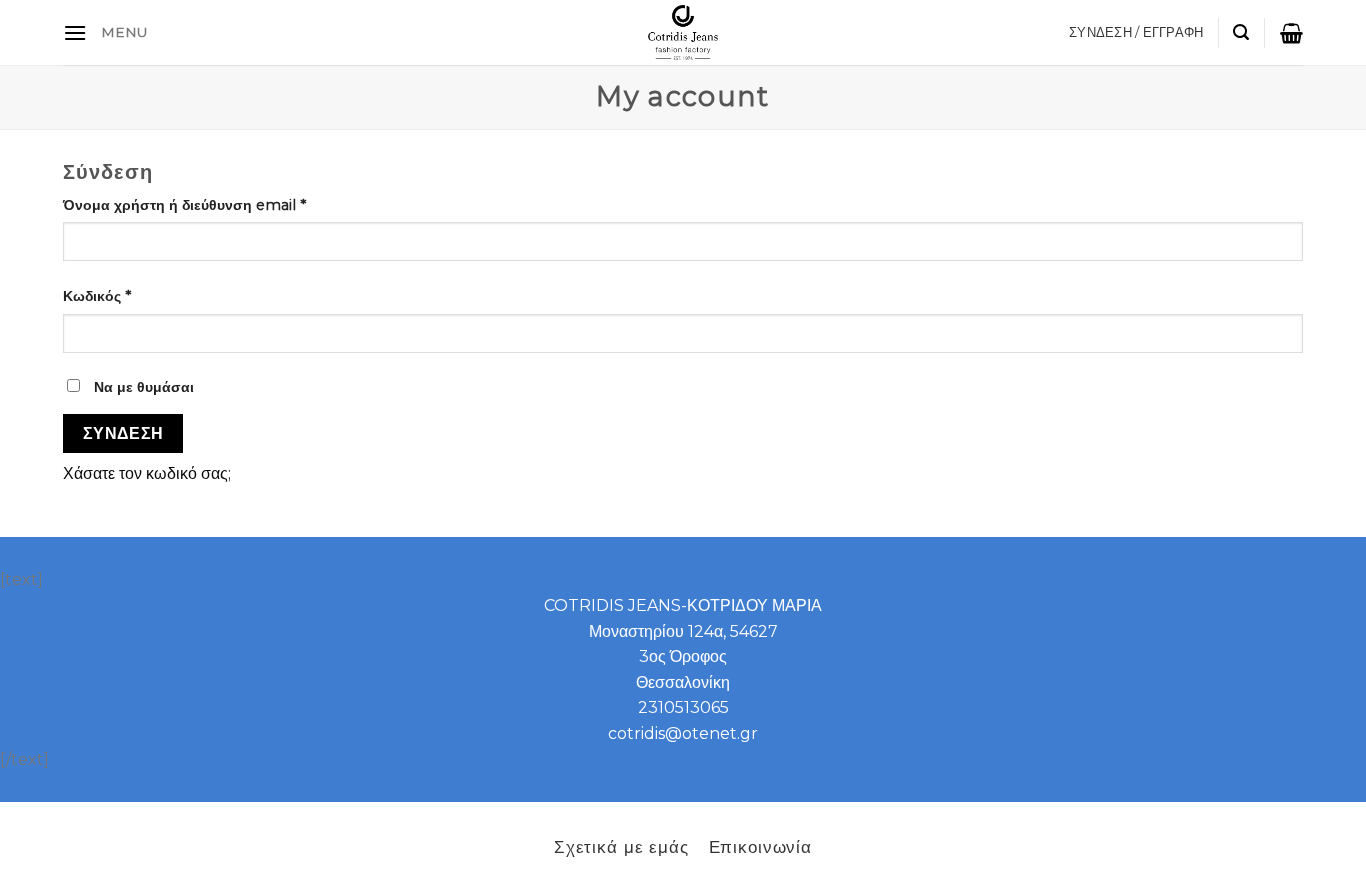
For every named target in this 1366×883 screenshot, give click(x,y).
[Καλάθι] (1291, 33)
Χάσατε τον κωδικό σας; (147, 473)
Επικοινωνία (761, 846)
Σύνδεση (123, 433)
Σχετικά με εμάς (621, 846)
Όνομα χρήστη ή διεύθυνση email (184, 205)
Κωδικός (97, 296)
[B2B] (75, 32)
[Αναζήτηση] (1241, 32)
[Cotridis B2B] (683, 32)
